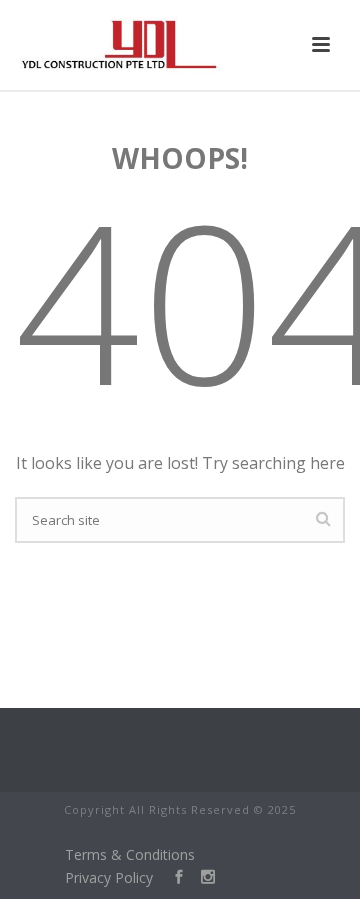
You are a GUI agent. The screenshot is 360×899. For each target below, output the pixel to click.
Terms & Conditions (130, 854)
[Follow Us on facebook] (171, 877)
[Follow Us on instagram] (200, 877)
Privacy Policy (109, 877)
